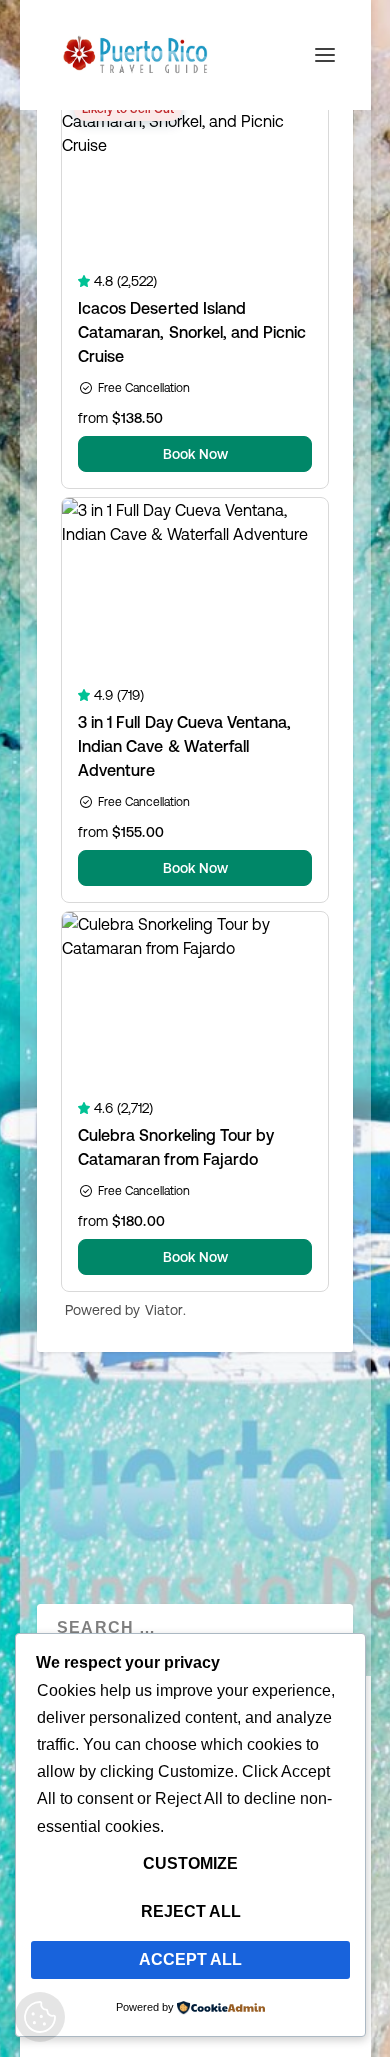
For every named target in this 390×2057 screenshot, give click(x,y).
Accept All (190, 1959)
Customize (190, 1863)
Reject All (191, 1911)
